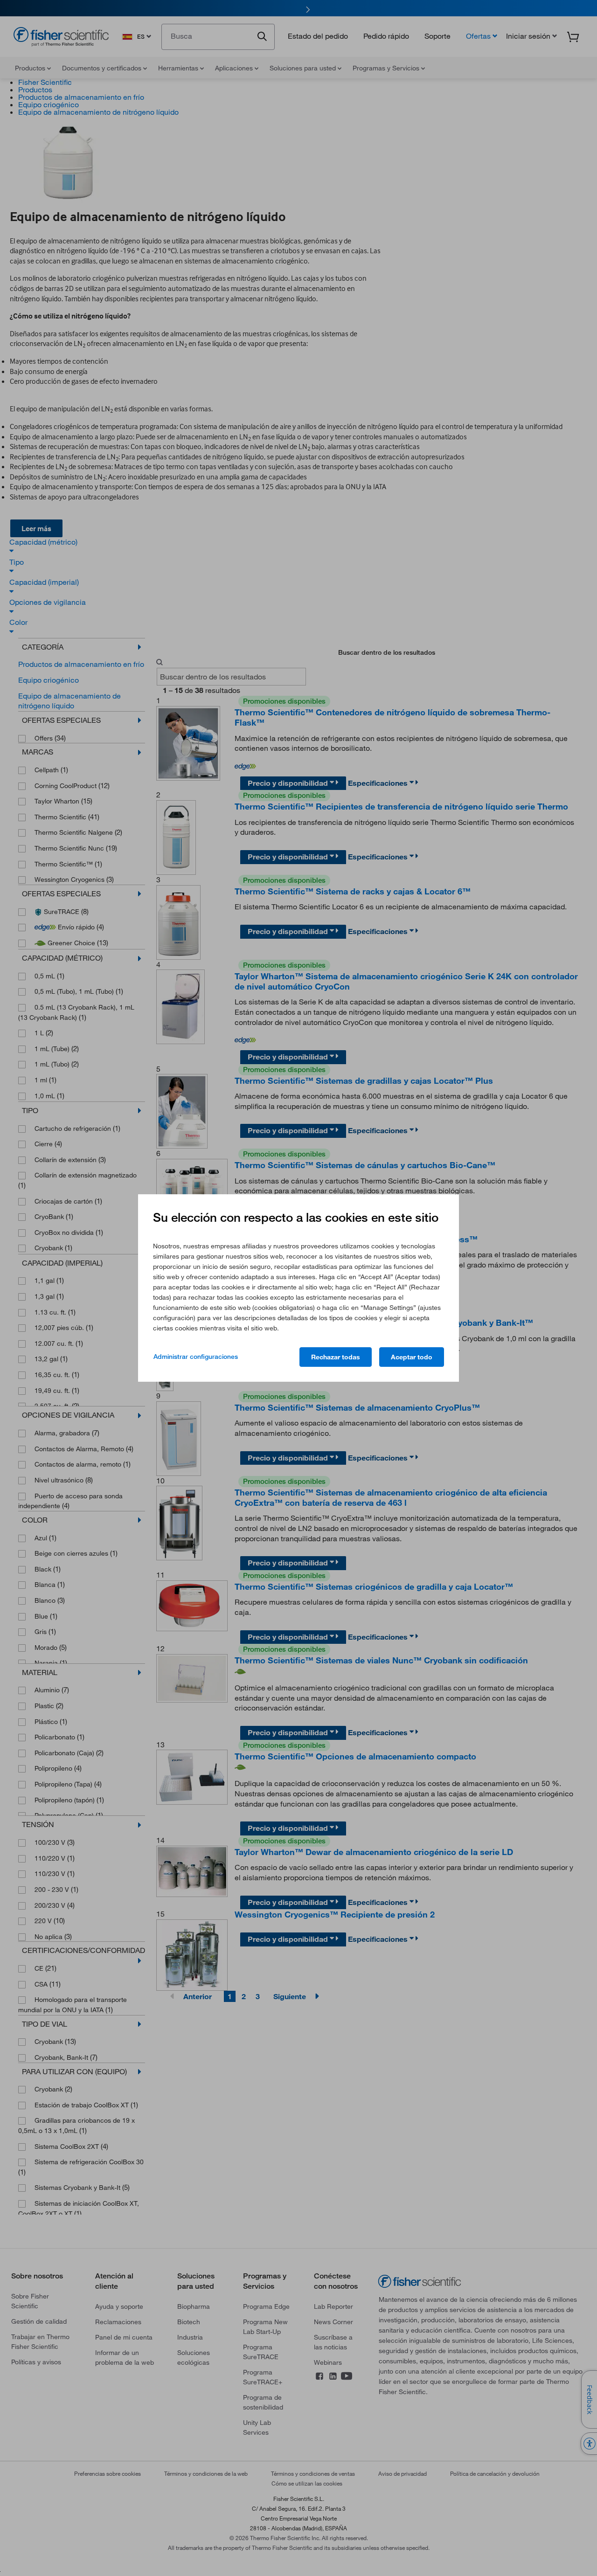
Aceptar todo (412, 1357)
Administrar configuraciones (196, 1357)
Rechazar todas (336, 1357)
